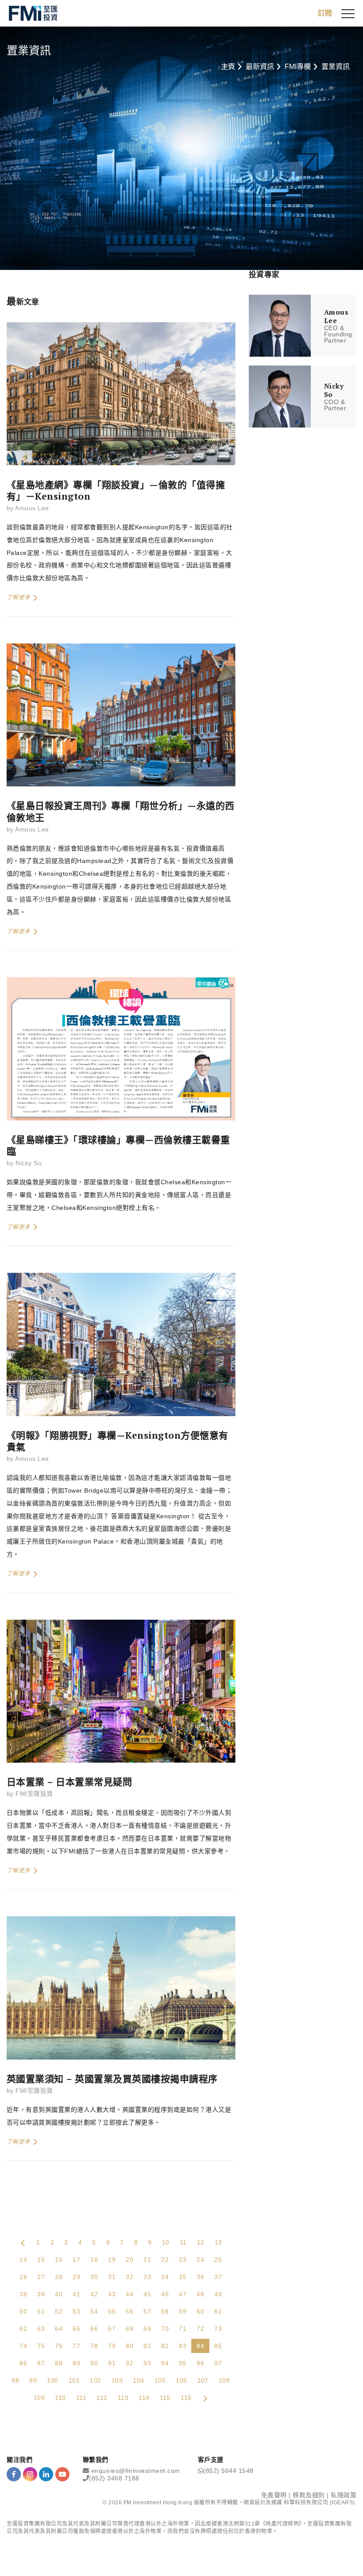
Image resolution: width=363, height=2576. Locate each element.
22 (165, 2260)
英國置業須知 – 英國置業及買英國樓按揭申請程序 (112, 2079)
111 (81, 2398)
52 (59, 2311)
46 (165, 2294)
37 (218, 2277)
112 (102, 2398)
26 (23, 2277)
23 (183, 2260)
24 (200, 2260)
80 (129, 2346)
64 (59, 2329)
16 (59, 2260)
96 (200, 2363)
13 (218, 2242)
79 (112, 2346)
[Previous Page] (23, 2242)
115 (165, 2398)
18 (94, 2260)
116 (186, 2398)
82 (165, 2346)
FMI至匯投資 (34, 1794)
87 (41, 2363)
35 (183, 2277)
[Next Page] (205, 2398)
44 (129, 2294)
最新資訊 (260, 67)
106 (181, 2380)
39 (41, 2294)
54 (94, 2311)
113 (123, 2398)
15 (41, 2260)
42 (94, 2294)
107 (203, 2380)
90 (94, 2363)
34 (165, 2277)
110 (60, 2398)
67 (112, 2329)
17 (76, 2260)
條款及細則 (309, 2495)
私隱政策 (344, 2495)
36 (200, 2277)
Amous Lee (32, 508)
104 (138, 2380)
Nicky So (29, 1163)
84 (200, 2346)
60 (200, 2311)
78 (94, 2346)
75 (41, 2346)
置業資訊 (336, 67)
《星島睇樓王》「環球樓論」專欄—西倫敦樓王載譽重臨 (118, 1145)
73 (218, 2329)
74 (23, 2346)
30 (94, 2277)
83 (183, 2346)
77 (76, 2346)
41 (76, 2294)
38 (23, 2294)
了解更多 (19, 597)
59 (183, 2311)
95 (183, 2363)
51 (41, 2311)
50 (23, 2311)
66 (94, 2329)
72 (200, 2329)
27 (41, 2277)
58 (165, 2311)
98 (15, 2380)
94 (165, 2363)
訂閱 (325, 13)
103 (117, 2380)
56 (129, 2311)
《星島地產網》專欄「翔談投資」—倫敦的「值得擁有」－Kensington (116, 490)
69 (147, 2329)
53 (76, 2311)
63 (41, 2329)
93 (147, 2363)
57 (147, 2311)
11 (183, 2242)
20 (129, 2260)
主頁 (228, 67)
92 (129, 2363)
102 (95, 2380)
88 (59, 2363)
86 (23, 2363)
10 (166, 2242)
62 (23, 2329)
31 (112, 2277)
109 (39, 2398)
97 (218, 2363)
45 (147, 2294)
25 (218, 2260)
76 (59, 2346)
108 (224, 2380)
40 (59, 2294)
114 (144, 2398)
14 (23, 2260)
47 (183, 2294)
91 (112, 2363)
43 (112, 2294)
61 (218, 2311)
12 (201, 2242)
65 (76, 2329)
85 (218, 2346)
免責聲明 (274, 2495)
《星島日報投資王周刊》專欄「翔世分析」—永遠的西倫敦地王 (121, 811)
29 (76, 2277)
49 (218, 2294)
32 (129, 2277)
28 (59, 2277)
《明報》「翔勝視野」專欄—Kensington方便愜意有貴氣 (118, 1441)
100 (52, 2380)
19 (112, 2260)
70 (165, 2329)
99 (33, 2380)
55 (112, 2311)
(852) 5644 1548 (228, 2471)
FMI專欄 (298, 67)
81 (147, 2346)
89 (76, 2363)
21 (147, 2260)
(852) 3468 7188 (114, 2478)
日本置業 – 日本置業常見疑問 (69, 1782)
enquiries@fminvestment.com (136, 2471)
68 (129, 2329)
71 (183, 2329)
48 (200, 2294)
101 (74, 2380)
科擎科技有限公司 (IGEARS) (319, 2503)
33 (147, 2277)
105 (160, 2380)
